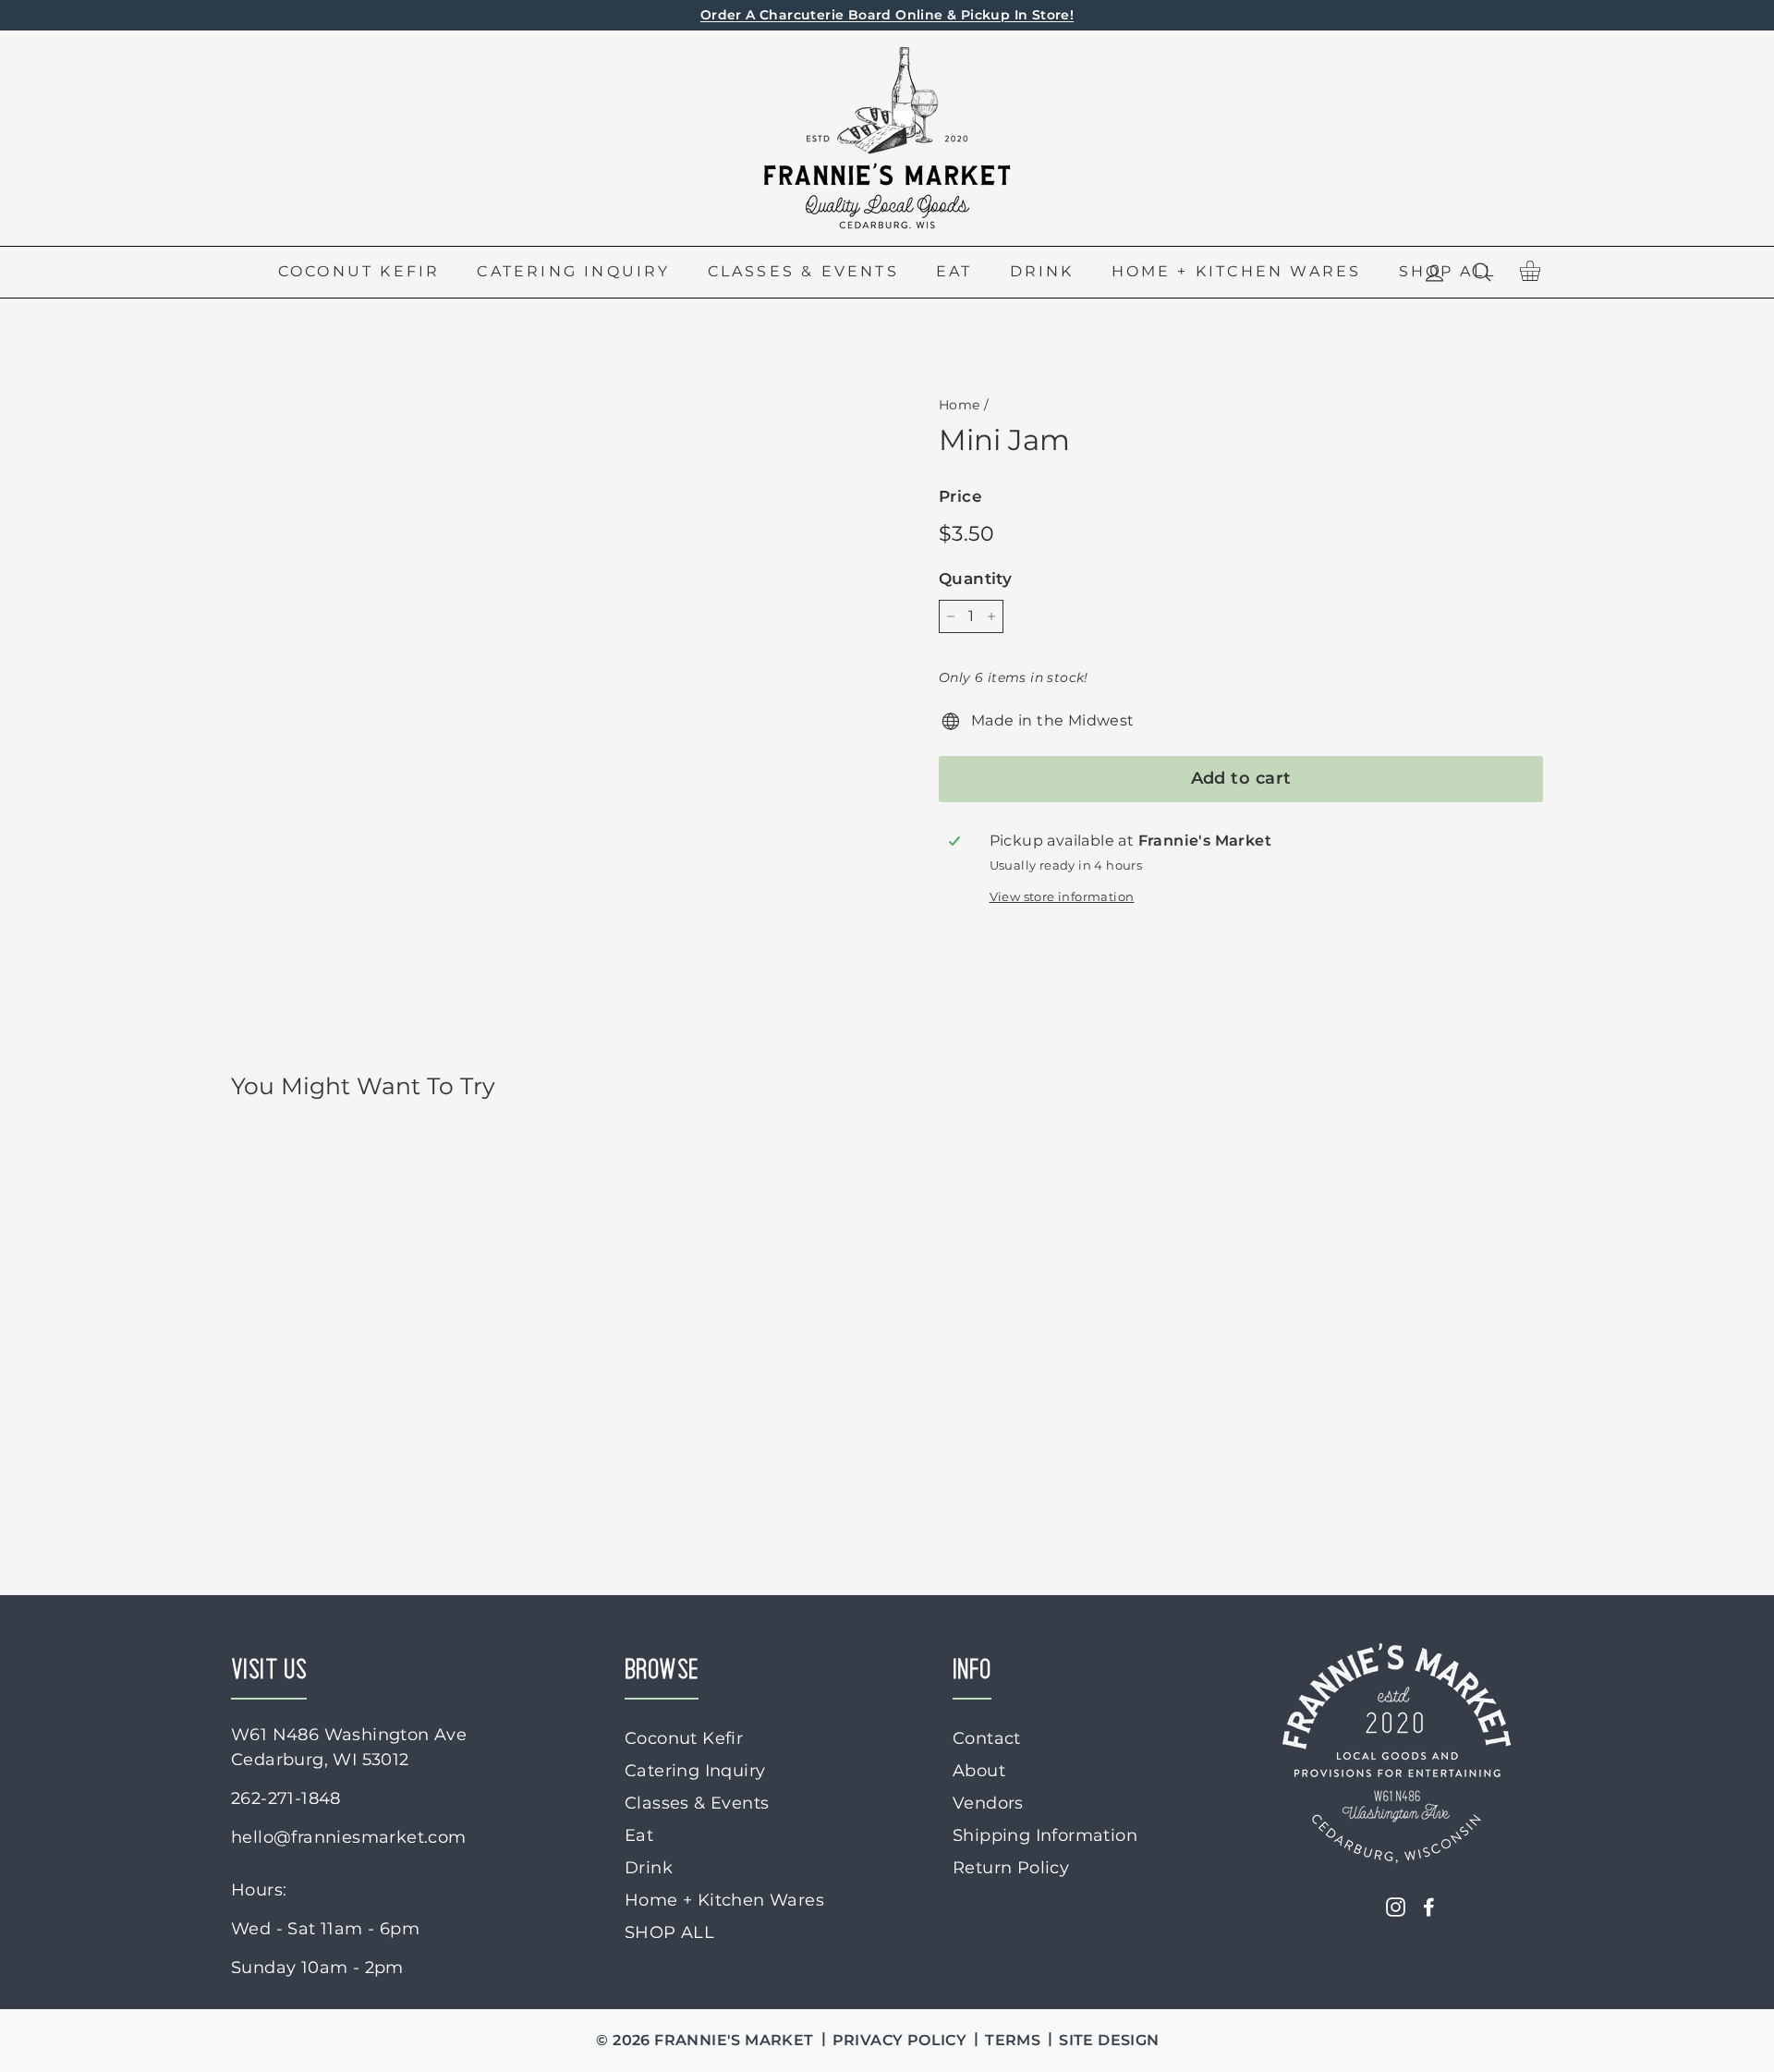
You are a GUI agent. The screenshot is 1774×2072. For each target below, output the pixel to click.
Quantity (975, 579)
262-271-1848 (286, 1798)
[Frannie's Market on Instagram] (1396, 1907)
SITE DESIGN (1109, 2040)
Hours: (259, 1890)
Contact (987, 1738)
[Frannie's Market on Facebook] (1429, 1907)
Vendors (988, 1803)
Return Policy (1011, 1868)
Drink (1042, 271)
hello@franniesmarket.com (349, 1837)
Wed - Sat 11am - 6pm (325, 1929)
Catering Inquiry (573, 271)
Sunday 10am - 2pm (317, 1968)
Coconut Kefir (359, 271)
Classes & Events (803, 271)
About (979, 1771)
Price (960, 496)
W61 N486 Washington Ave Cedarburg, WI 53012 (349, 1747)
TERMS (1013, 2040)
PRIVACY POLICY (900, 2040)
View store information (1062, 897)
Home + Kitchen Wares (1237, 271)
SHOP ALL (669, 1932)
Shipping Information (1045, 1835)
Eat (954, 271)
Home (960, 405)
